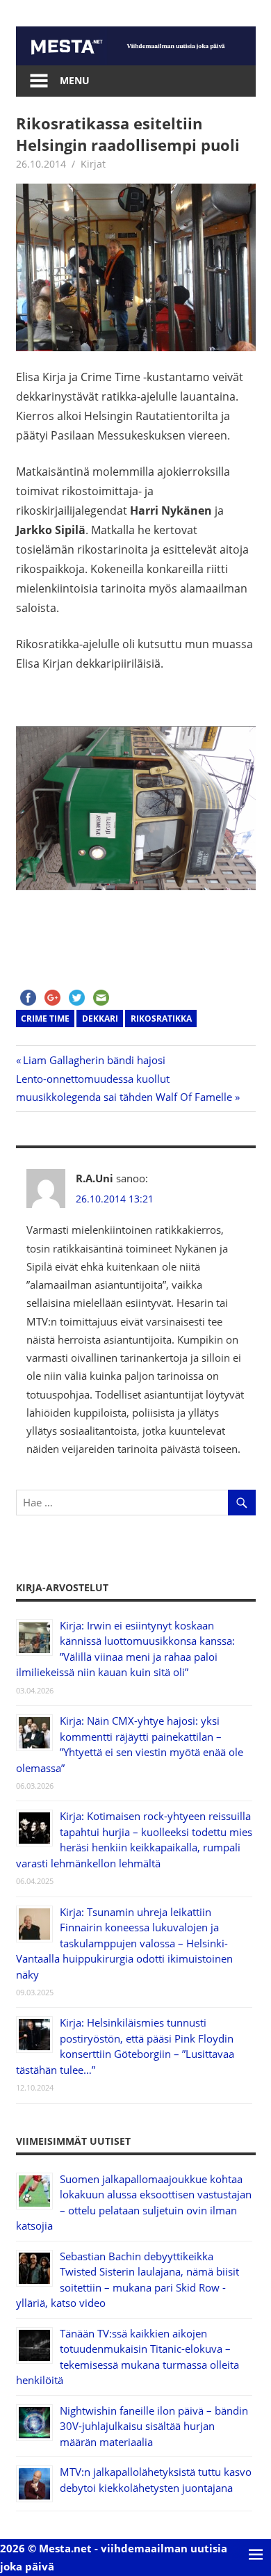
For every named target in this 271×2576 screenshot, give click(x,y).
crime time (45, 1019)
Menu (75, 80)
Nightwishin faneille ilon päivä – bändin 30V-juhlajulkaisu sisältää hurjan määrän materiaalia (154, 2426)
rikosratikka (161, 1019)
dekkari (100, 1019)
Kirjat (93, 164)
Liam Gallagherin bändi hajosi (94, 1060)
